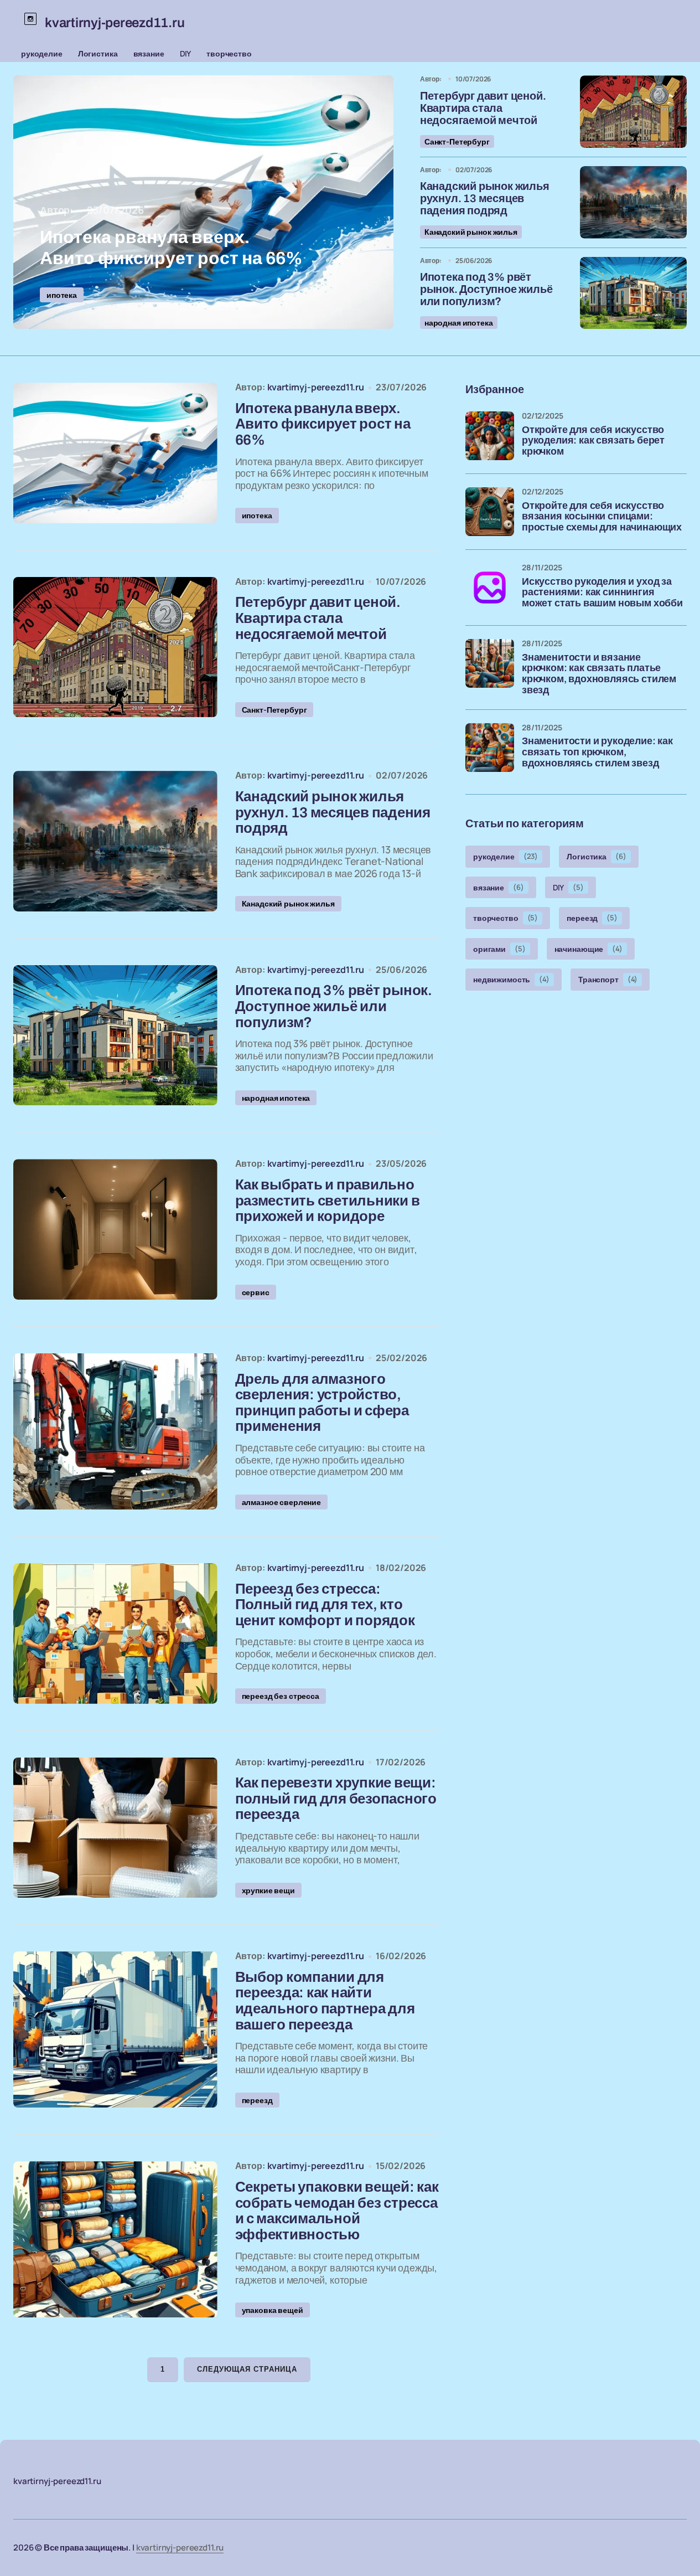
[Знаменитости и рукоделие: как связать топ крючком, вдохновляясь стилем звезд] (490, 748)
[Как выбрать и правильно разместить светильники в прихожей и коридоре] (115, 1229)
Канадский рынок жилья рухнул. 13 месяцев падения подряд (485, 198)
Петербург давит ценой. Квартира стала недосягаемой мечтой (483, 108)
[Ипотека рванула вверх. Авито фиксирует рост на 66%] (203, 202)
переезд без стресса (281, 1696)
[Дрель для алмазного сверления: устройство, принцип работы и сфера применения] (115, 1431)
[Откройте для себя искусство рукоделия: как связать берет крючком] (490, 436)
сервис (256, 1292)
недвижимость (511, 979)
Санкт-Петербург (457, 141)
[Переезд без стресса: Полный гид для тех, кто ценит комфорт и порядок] (115, 1634)
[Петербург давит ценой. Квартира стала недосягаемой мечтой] (633, 112)
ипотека (62, 295)
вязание (149, 53)
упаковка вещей (273, 2310)
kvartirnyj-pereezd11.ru (180, 2547)
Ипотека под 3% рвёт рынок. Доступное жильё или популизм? (486, 289)
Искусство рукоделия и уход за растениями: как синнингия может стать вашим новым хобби (602, 593)
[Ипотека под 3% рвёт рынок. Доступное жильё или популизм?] (633, 293)
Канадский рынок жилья (471, 232)
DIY (186, 53)
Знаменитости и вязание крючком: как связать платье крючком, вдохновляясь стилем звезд (599, 674)
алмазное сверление (281, 1502)
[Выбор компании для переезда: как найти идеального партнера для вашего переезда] (115, 2029)
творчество (229, 53)
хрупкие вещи (268, 1890)
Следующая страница (247, 2369)
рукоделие (42, 53)
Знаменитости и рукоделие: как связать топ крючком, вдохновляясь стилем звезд (597, 752)
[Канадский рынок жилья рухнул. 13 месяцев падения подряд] (633, 202)
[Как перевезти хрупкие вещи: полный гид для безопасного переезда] (115, 1828)
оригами (499, 949)
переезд (257, 2100)
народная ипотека (459, 323)
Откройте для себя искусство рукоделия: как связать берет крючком (593, 441)
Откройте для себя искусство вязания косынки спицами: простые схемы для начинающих (602, 517)
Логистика (98, 53)
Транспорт (608, 979)
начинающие (588, 949)
